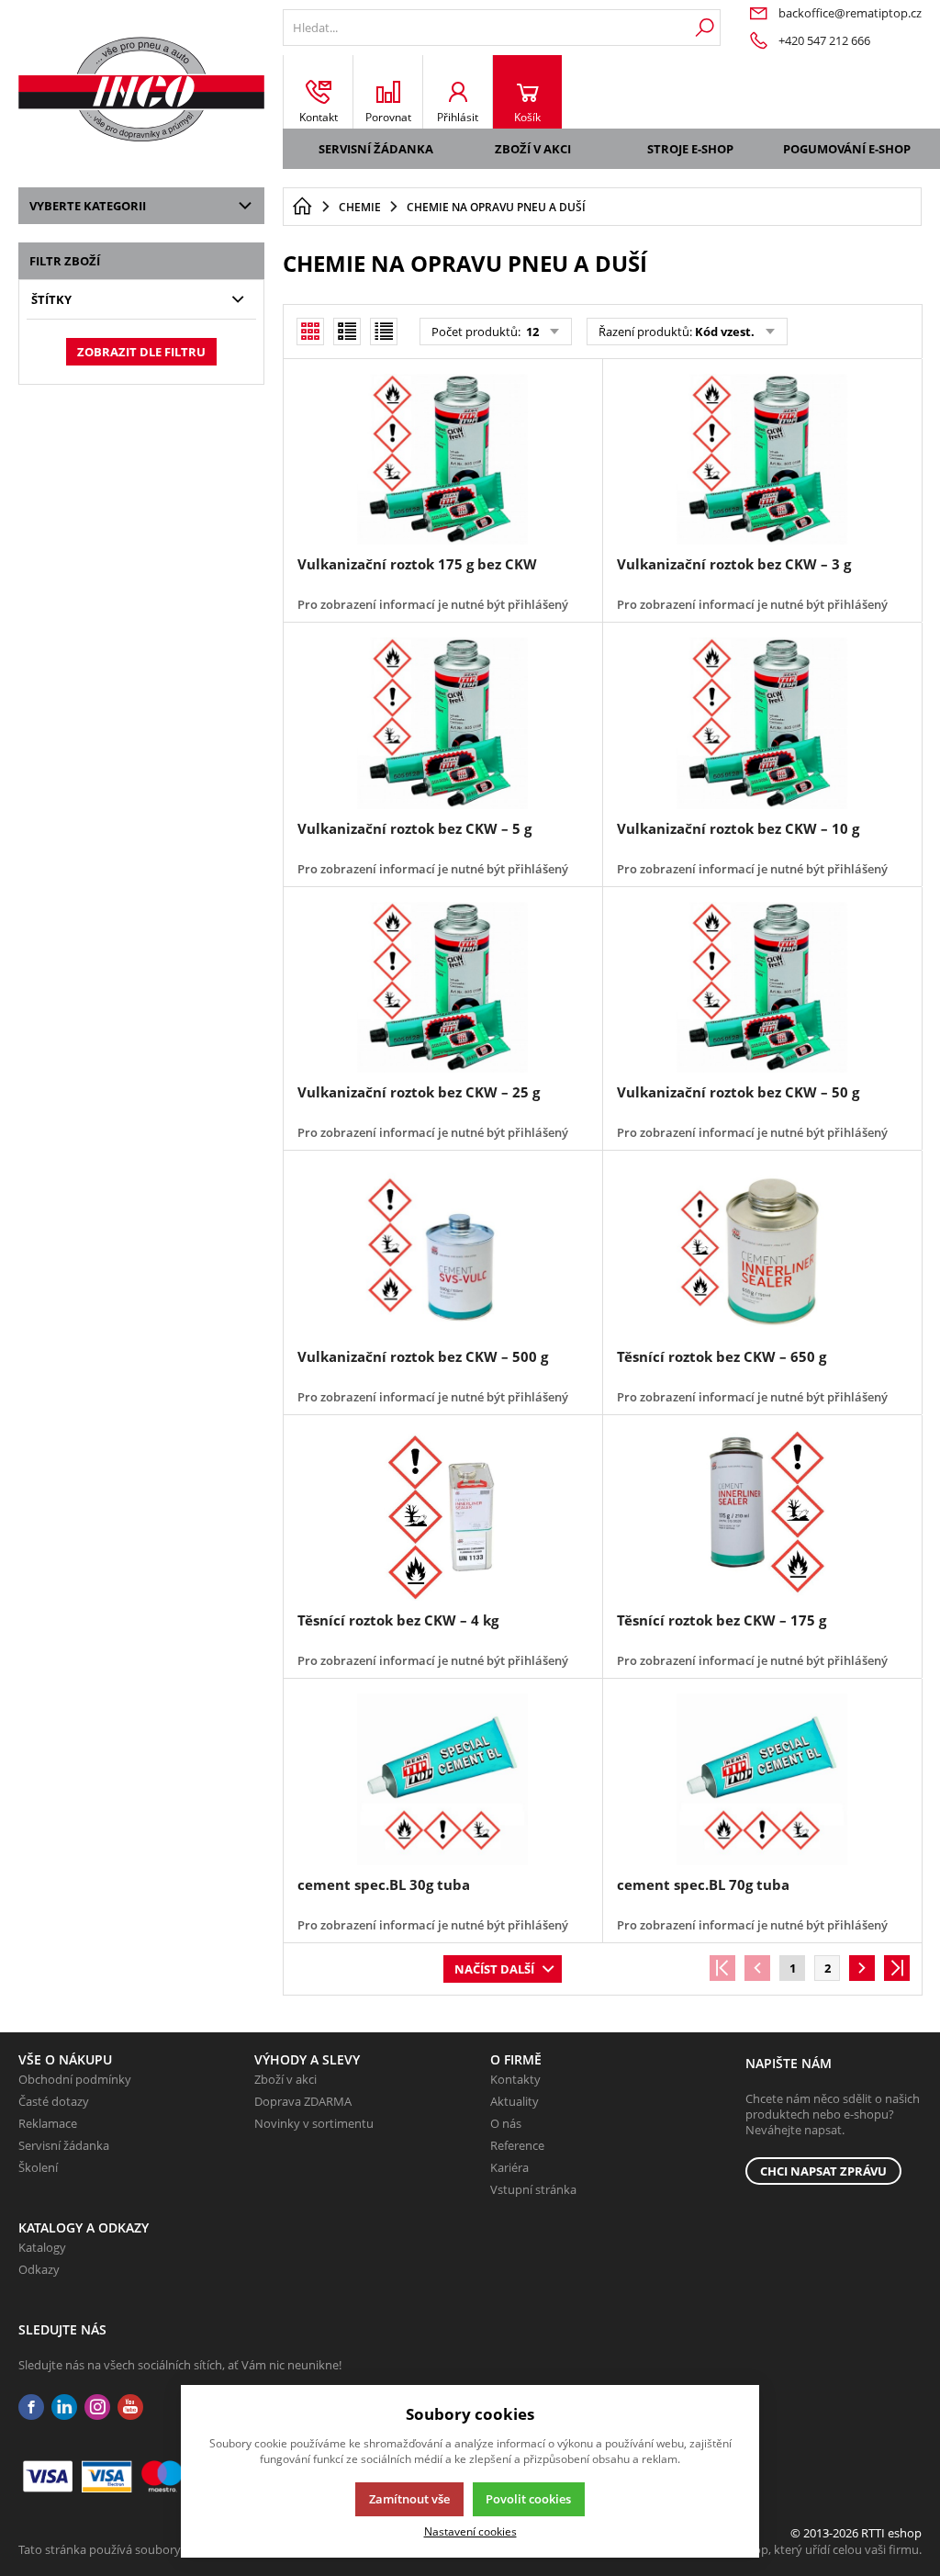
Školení (38, 2167)
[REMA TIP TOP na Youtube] (130, 2407)
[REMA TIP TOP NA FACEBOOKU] (31, 2407)
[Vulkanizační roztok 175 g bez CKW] (442, 459)
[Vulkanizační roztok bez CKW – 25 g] (442, 987)
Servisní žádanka (376, 149)
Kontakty (515, 2079)
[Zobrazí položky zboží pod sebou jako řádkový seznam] (347, 332)
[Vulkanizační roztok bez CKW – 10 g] (762, 723)
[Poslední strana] (897, 1968)
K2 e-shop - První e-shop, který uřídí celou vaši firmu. (779, 2549)
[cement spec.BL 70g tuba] (762, 1779)
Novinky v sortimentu (314, 2123)
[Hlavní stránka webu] (302, 207)
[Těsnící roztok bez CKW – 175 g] (762, 1515)
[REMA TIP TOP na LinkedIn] (64, 2407)
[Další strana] (862, 1968)
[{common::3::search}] (705, 28)
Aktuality (515, 2101)
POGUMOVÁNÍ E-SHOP (847, 149)
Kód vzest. (725, 332)
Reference (517, 2145)
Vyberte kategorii (88, 206)
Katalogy (42, 2247)
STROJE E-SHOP (690, 149)
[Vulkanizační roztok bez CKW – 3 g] (762, 459)
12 (531, 332)
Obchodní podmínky (75, 2079)
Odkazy (39, 2269)
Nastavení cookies (470, 2531)
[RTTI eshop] (141, 89)
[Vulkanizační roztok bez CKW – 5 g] (442, 723)
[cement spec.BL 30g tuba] (442, 1779)
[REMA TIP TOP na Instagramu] (97, 2407)
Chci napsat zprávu (823, 2171)
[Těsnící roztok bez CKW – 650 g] (762, 1251)
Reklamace (48, 2123)
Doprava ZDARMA (303, 2101)
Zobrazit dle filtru (141, 352)
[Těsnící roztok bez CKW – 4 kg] (442, 1515)
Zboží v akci (533, 149)
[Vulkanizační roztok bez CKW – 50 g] (762, 987)
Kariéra (509, 2167)
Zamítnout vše (409, 2499)
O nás (506, 2123)
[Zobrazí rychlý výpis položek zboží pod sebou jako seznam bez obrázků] (384, 332)
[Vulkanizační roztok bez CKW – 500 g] (442, 1251)
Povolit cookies (528, 2499)
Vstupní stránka (533, 2189)
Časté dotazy (54, 2101)
